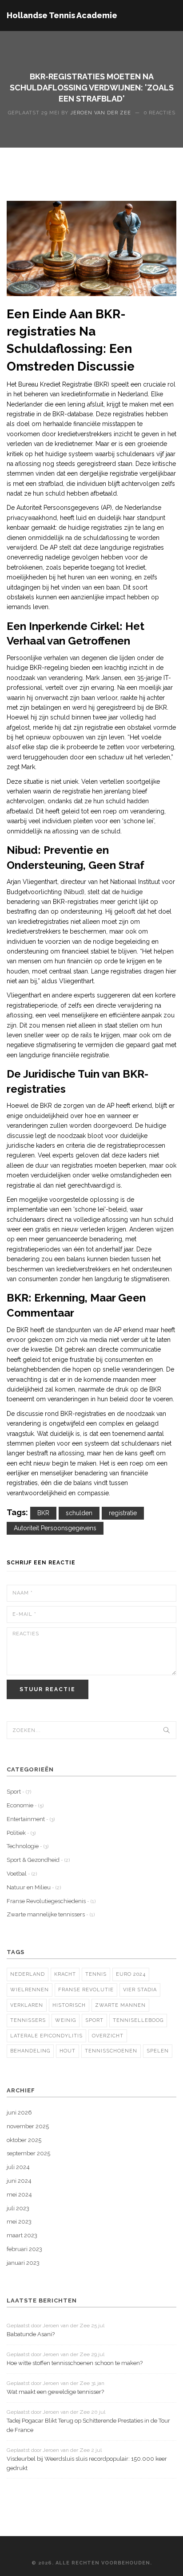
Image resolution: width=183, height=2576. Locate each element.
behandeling (30, 2051)
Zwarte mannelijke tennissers (51, 1914)
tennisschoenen (111, 2051)
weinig (66, 2020)
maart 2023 (22, 2235)
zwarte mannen (120, 2005)
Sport (19, 1792)
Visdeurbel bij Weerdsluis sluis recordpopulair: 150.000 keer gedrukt (87, 2463)
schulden (79, 1513)
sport (94, 2020)
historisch (69, 2005)
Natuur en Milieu (34, 1887)
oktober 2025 (24, 2140)
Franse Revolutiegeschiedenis (51, 1901)
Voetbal (22, 1874)
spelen (158, 2051)
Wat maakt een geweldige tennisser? (55, 2392)
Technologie (28, 1846)
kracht (65, 1974)
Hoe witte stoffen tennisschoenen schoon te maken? (75, 2363)
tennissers (28, 2020)
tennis (96, 1974)
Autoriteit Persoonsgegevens (55, 1528)
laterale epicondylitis (46, 2036)
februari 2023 (24, 2249)
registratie (123, 1513)
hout (68, 2051)
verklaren (27, 2005)
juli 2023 (18, 2208)
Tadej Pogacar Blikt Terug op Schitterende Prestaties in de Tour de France (88, 2425)
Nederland (28, 1974)
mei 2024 (19, 2195)
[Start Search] (167, 1730)
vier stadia (140, 1990)
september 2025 (28, 2153)
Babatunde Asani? (31, 2334)
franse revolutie (86, 1990)
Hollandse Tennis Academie (62, 15)
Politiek (21, 1833)
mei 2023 (19, 2222)
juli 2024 (18, 2167)
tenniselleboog (138, 2020)
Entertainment (31, 1819)
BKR (43, 1513)
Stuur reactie (48, 1689)
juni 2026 (19, 2113)
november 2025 (28, 2126)
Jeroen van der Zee (101, 113)
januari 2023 (23, 2263)
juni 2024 (19, 2181)
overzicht (108, 2036)
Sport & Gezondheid (38, 1860)
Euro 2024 (131, 1974)
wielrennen (30, 1990)
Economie (25, 1805)
